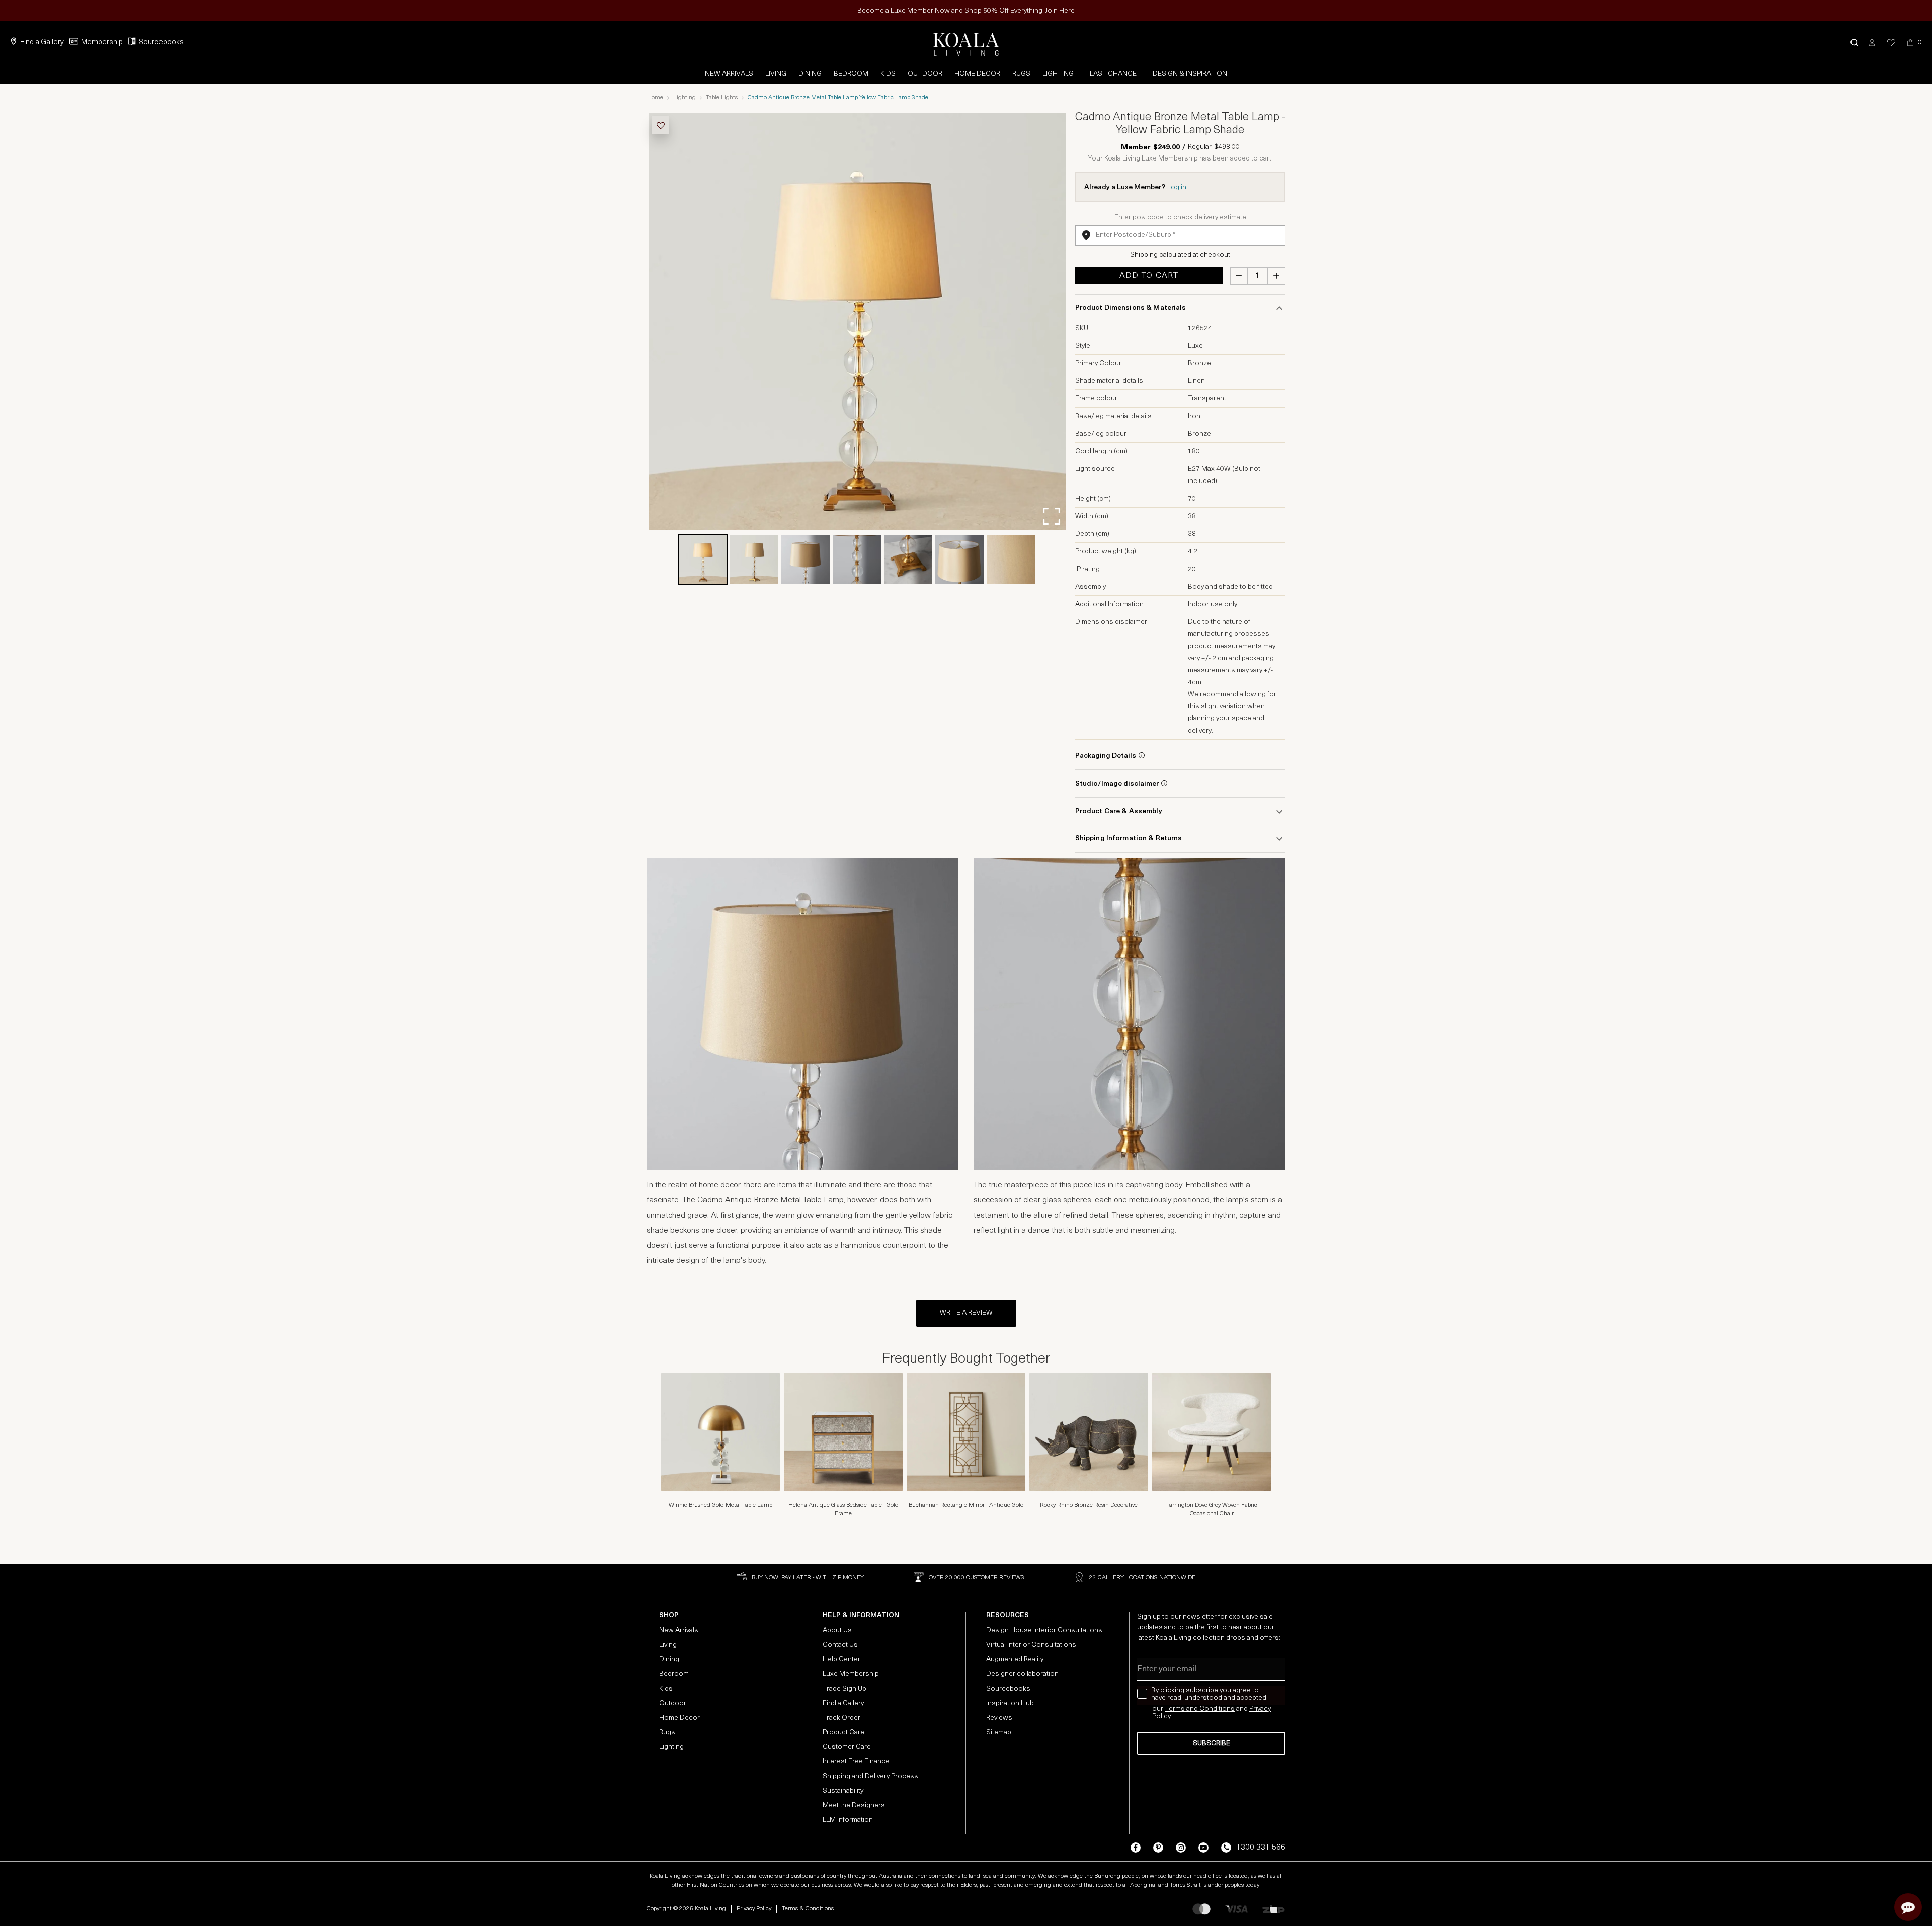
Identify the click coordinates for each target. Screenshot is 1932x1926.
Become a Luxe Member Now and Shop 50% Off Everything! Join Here (966, 11)
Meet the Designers (854, 1805)
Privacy (1260, 1709)
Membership (102, 43)
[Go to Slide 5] (908, 559)
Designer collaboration (1022, 1674)
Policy (1161, 1716)
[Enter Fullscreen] (1052, 516)
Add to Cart (1149, 276)
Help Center (841, 1660)
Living (776, 74)
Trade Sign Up (844, 1689)
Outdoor (925, 74)
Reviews (999, 1718)
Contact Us (840, 1645)
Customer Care (847, 1747)
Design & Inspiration (1190, 74)
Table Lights (722, 98)
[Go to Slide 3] (806, 559)
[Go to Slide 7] (1011, 559)
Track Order (841, 1718)
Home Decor (977, 74)
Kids (888, 74)
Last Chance (1113, 74)
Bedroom (851, 74)
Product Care (843, 1733)
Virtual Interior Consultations (1031, 1645)
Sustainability (843, 1791)
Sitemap (999, 1733)
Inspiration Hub (1010, 1703)
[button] (1854, 43)
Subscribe (1212, 1744)
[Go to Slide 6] (959, 559)
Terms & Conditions (808, 1909)
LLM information (848, 1820)
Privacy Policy (754, 1909)
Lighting (1058, 74)
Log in (1177, 187)
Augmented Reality (1015, 1660)
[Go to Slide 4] (857, 559)
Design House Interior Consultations (1044, 1630)
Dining (810, 74)
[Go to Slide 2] (754, 559)
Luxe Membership (851, 1674)
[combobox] (1180, 235)
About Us (837, 1630)
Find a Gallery (42, 43)
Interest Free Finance (856, 1762)
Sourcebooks (161, 43)
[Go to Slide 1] (703, 559)
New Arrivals (729, 74)
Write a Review (966, 1313)
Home (655, 98)
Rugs (1021, 74)
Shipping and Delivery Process (870, 1776)
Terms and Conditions (1200, 1709)
